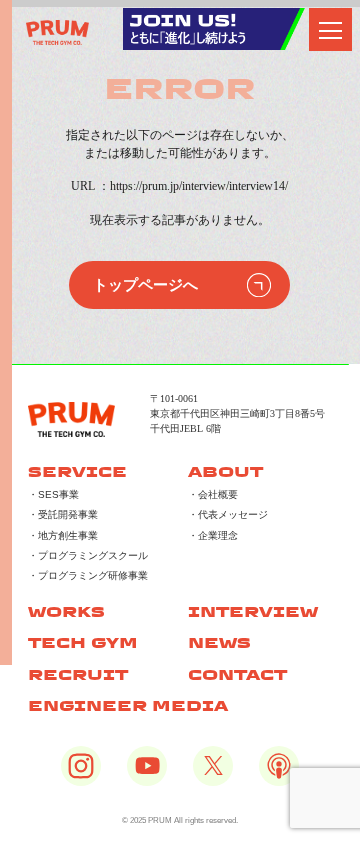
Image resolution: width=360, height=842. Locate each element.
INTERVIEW (253, 611)
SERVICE (77, 471)
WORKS (66, 611)
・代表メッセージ (228, 514)
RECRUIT (78, 674)
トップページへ (145, 285)
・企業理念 (213, 535)
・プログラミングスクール (88, 555)
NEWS (219, 642)
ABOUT (225, 471)
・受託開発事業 (63, 514)
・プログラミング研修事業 (88, 575)
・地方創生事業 (63, 535)
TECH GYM (83, 642)
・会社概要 (213, 494)
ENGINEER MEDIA (128, 705)
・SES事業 (53, 494)
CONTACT (237, 674)
